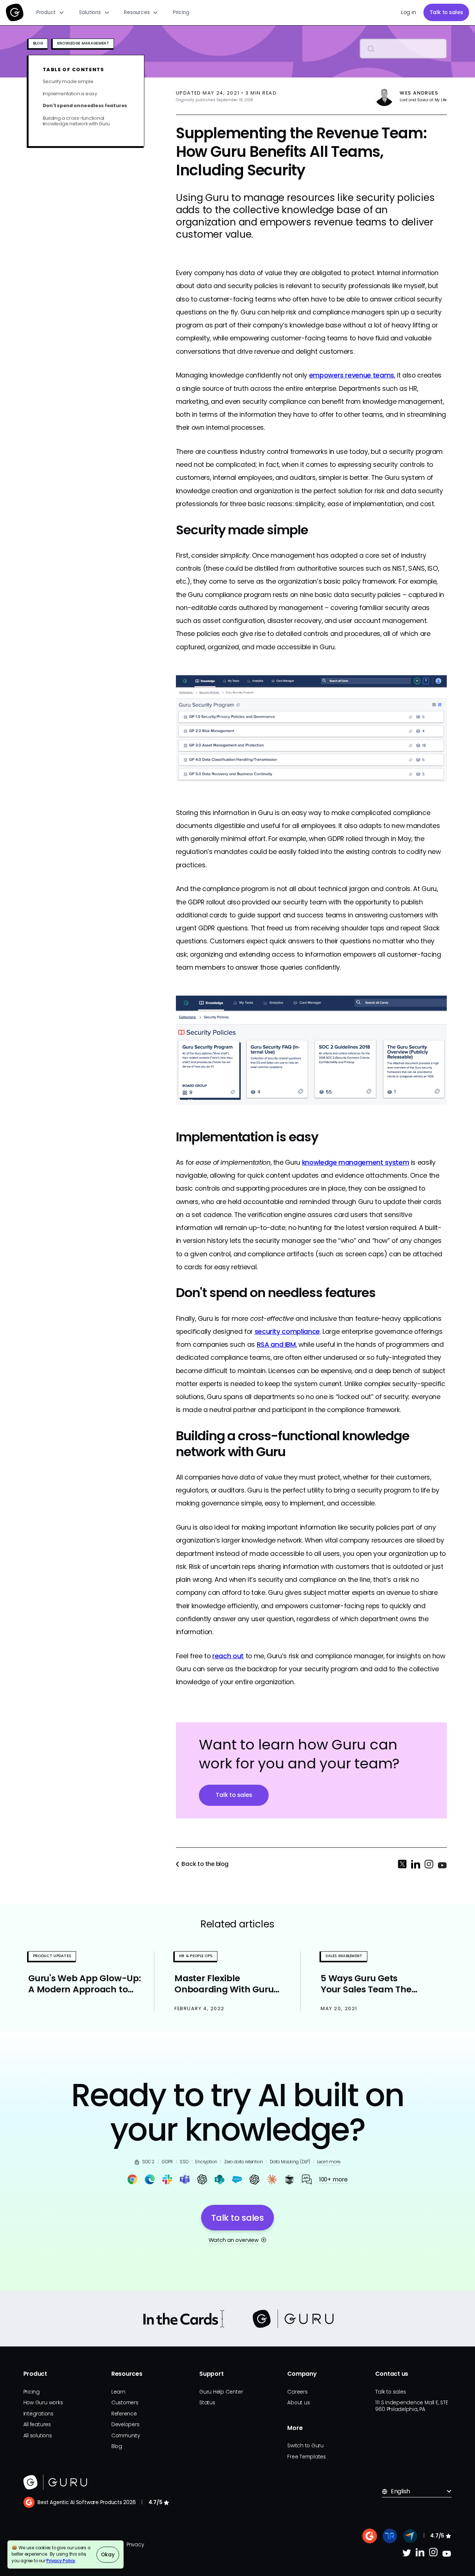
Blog (117, 2446)
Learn (118, 2392)
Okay (108, 2555)
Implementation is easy (70, 93)
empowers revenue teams (352, 375)
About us (298, 2403)
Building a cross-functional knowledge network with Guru (76, 121)
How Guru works (43, 2403)
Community (126, 2436)
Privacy (135, 2545)
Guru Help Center (221, 2392)
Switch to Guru (305, 2446)
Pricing (181, 12)
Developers (125, 2425)
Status (207, 2403)
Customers (125, 2403)
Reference (124, 2414)
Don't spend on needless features (85, 106)
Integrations (38, 2414)
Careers (297, 2392)
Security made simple (68, 81)
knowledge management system (356, 1162)
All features (37, 2425)
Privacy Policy (61, 2561)
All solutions (38, 2436)
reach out (228, 1656)
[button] (50, 13)
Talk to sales (446, 12)
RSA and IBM (276, 1344)
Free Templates (307, 2457)
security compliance (287, 1331)
